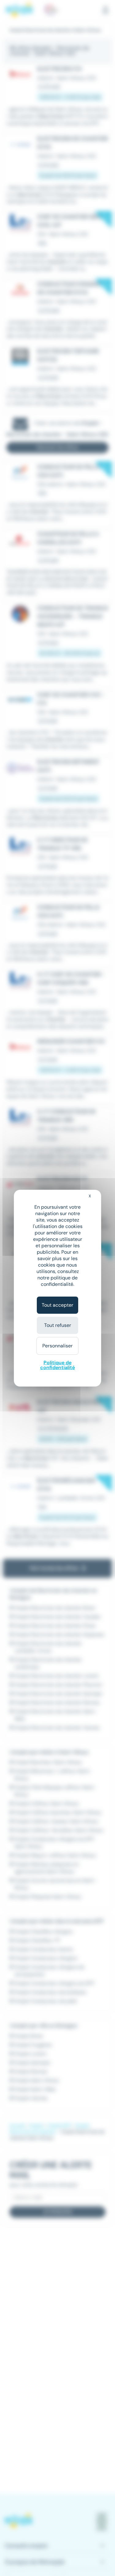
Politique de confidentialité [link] (57, 1365)
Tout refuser (58, 1325)
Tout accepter (57, 1305)
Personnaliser (57, 1346)
